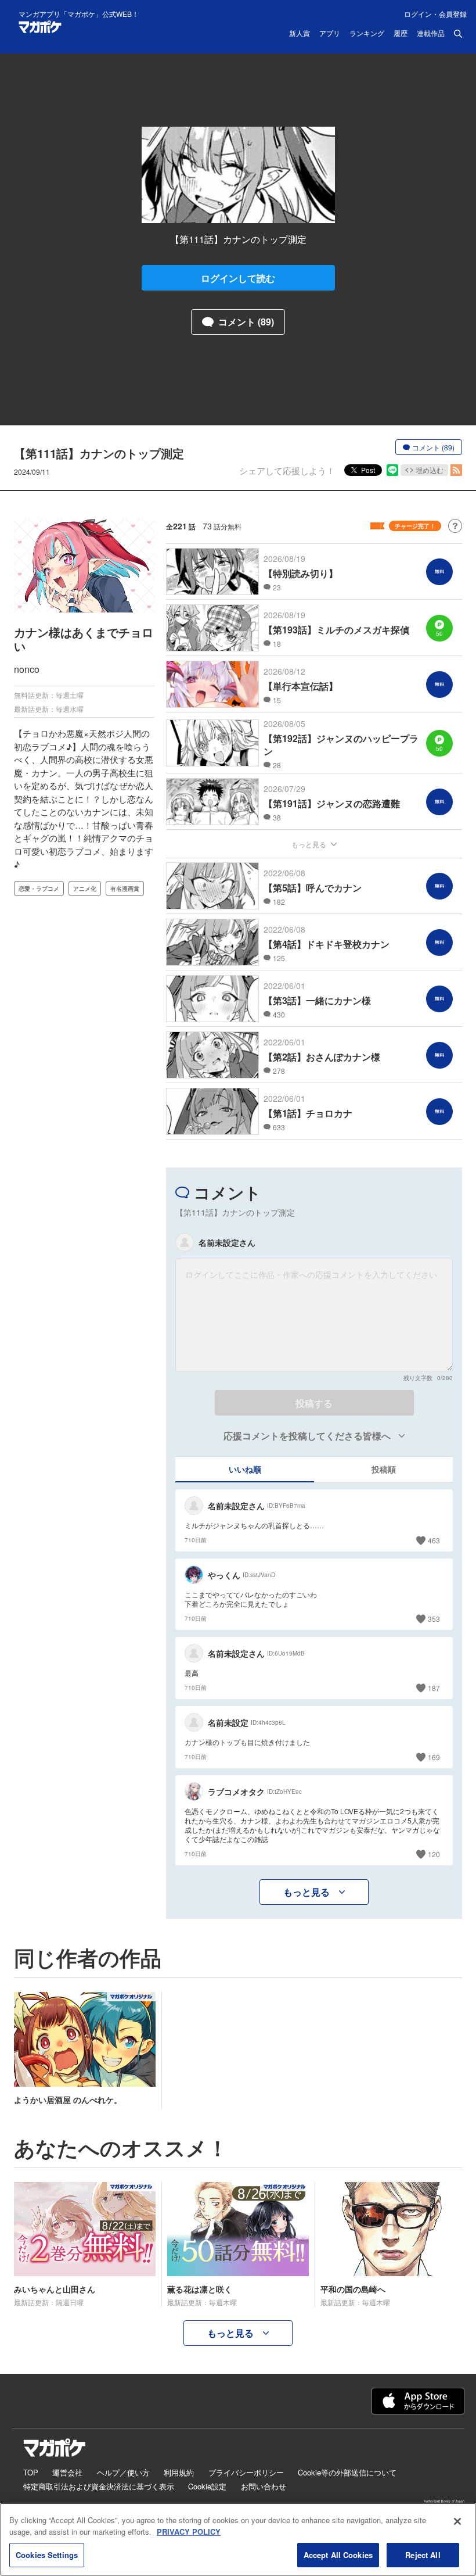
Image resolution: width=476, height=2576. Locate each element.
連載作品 (431, 34)
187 (434, 1688)
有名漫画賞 (125, 888)
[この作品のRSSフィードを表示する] (456, 470)
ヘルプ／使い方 (123, 2472)
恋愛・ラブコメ (39, 888)
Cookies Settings (47, 2555)
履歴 (401, 34)
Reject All (423, 2555)
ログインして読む (238, 278)
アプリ (330, 34)
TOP (31, 2472)
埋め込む (430, 470)
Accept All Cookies (338, 2555)
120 (434, 1854)
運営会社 (67, 2472)
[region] (238, 2539)
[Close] (457, 2521)
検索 (458, 34)
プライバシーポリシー (246, 2472)
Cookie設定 (207, 2486)
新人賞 (300, 34)
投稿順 (384, 1469)
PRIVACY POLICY (189, 2532)
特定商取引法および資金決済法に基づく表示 (99, 2486)
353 (434, 1619)
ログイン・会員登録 (435, 14)
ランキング (367, 34)
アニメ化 (85, 888)
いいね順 (245, 1469)
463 (434, 1540)
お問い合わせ (264, 2486)
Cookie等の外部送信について (347, 2472)
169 (434, 1757)
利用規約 (179, 2472)
